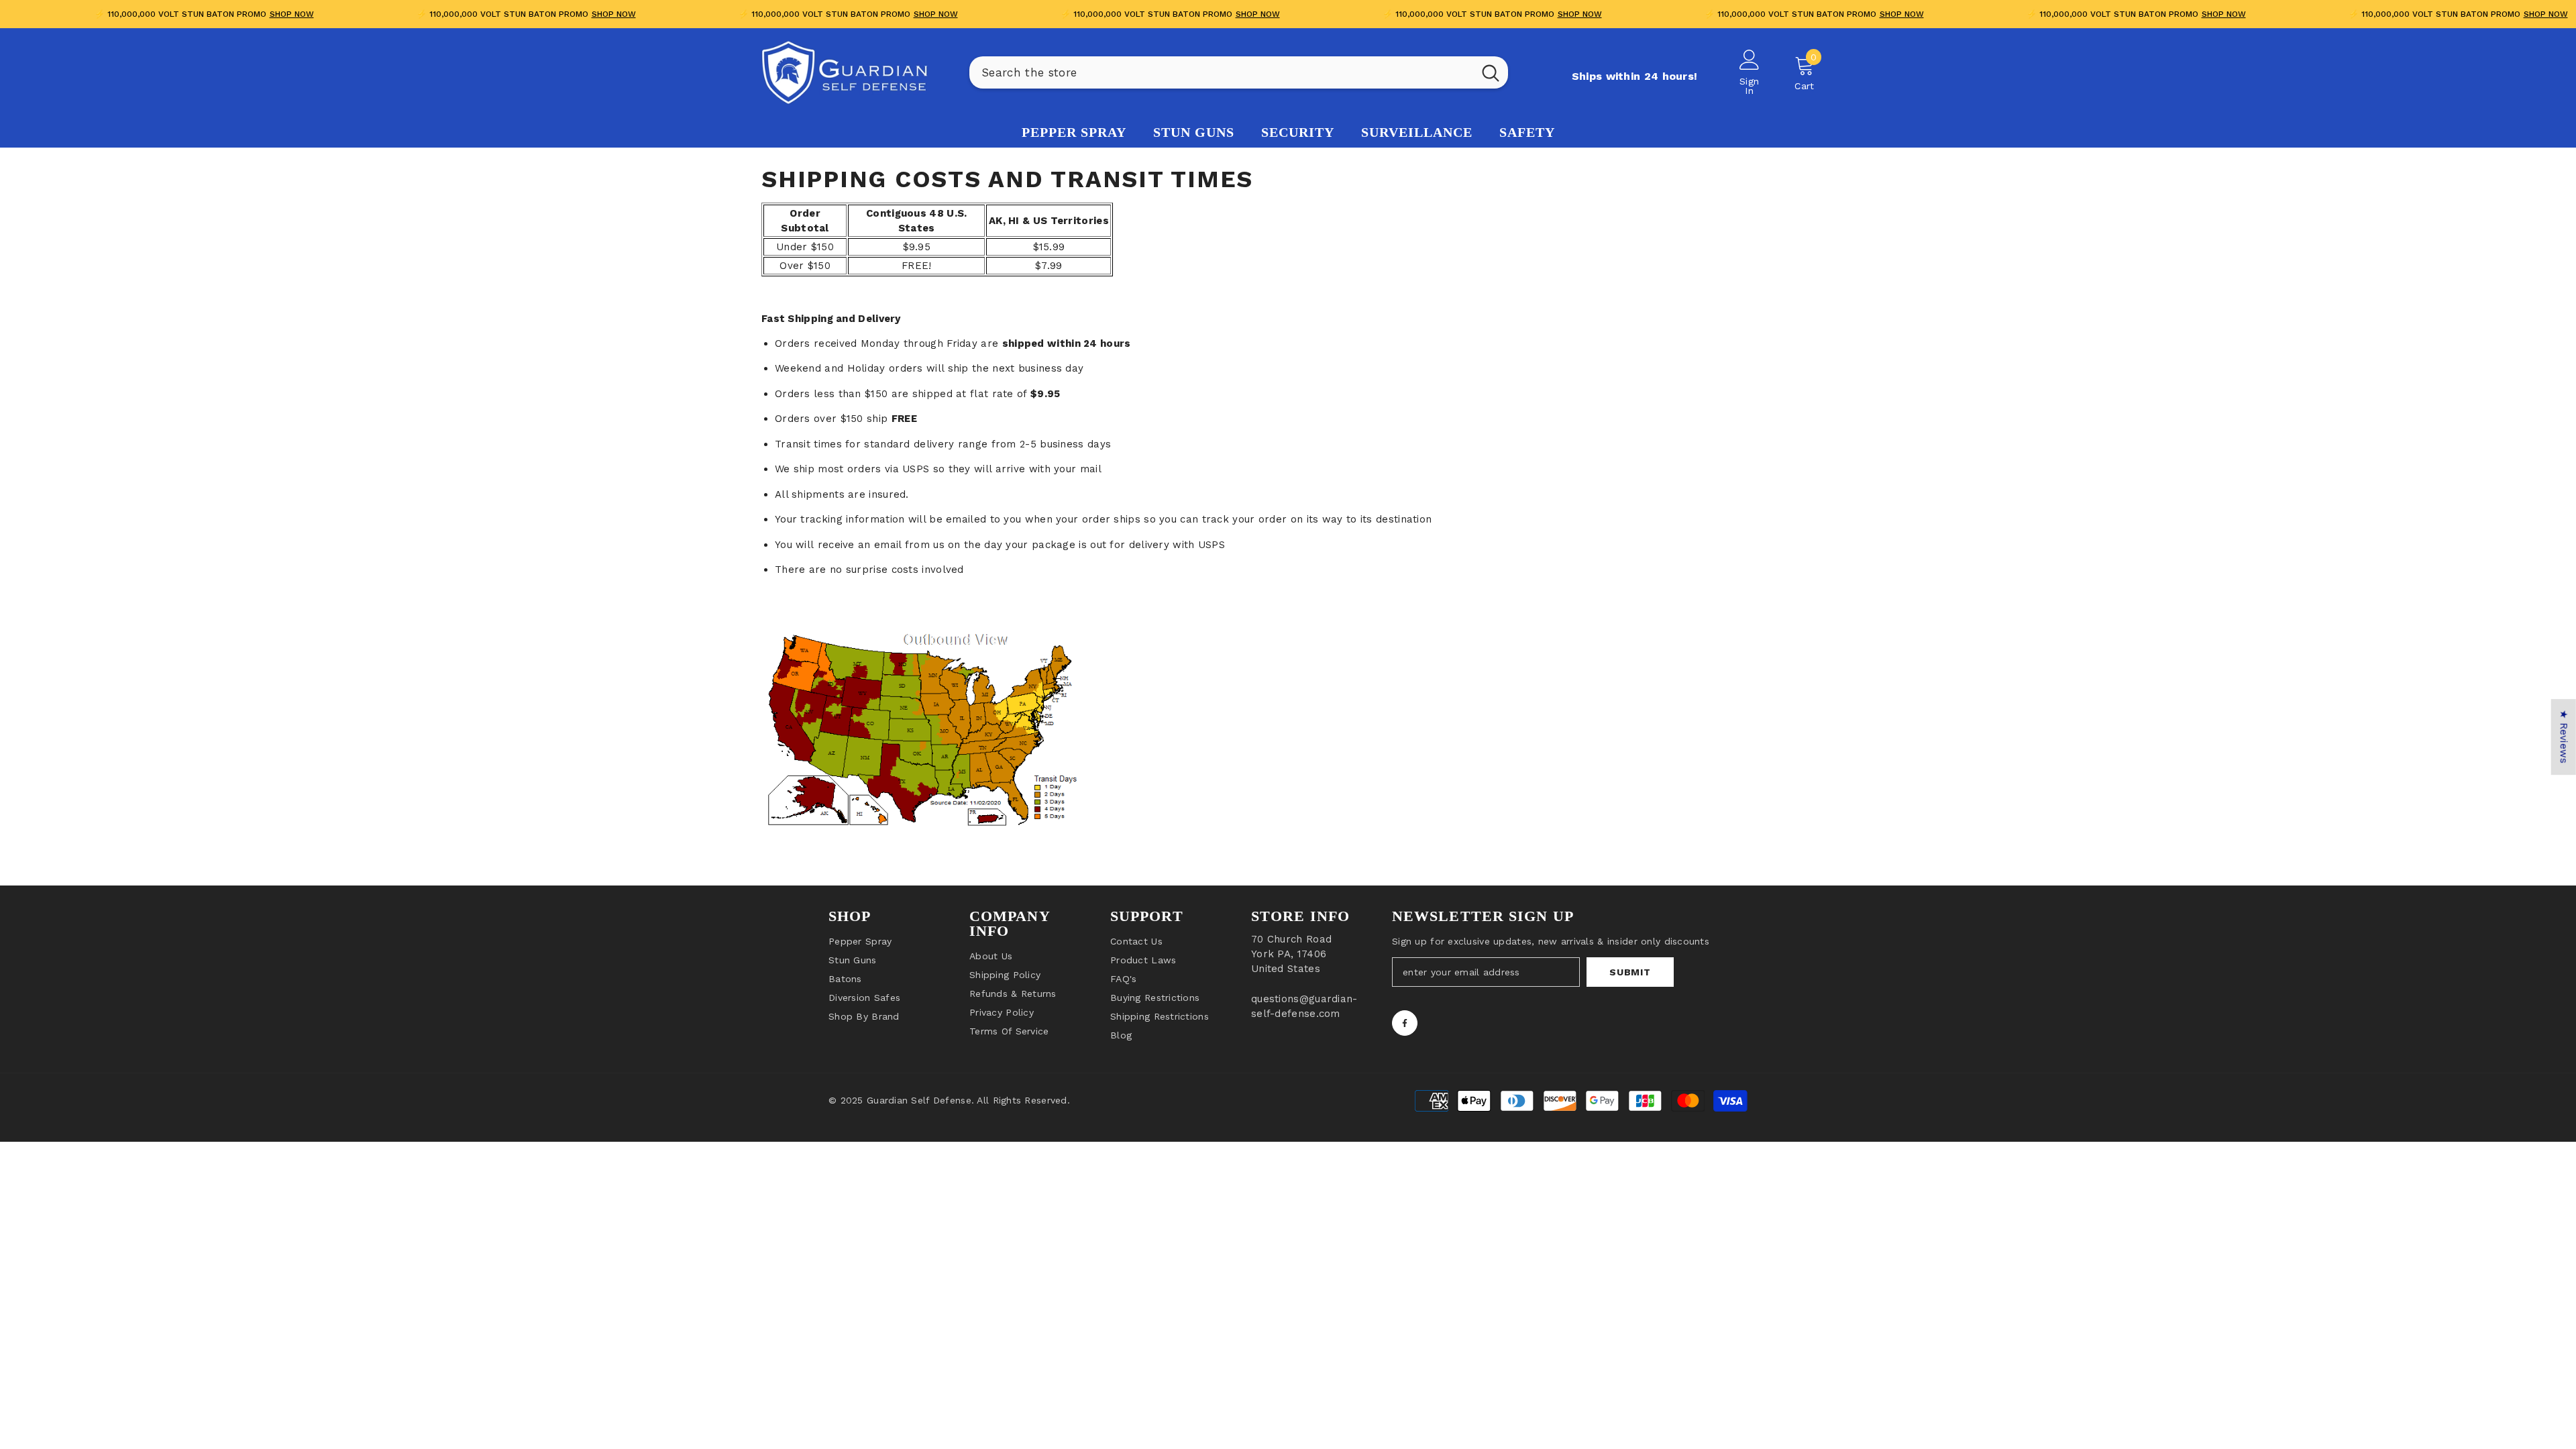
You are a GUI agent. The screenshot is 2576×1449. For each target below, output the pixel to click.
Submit (1630, 972)
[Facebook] (1405, 1023)
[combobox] (1221, 72)
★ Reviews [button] (2564, 737)
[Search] (1239, 72)
